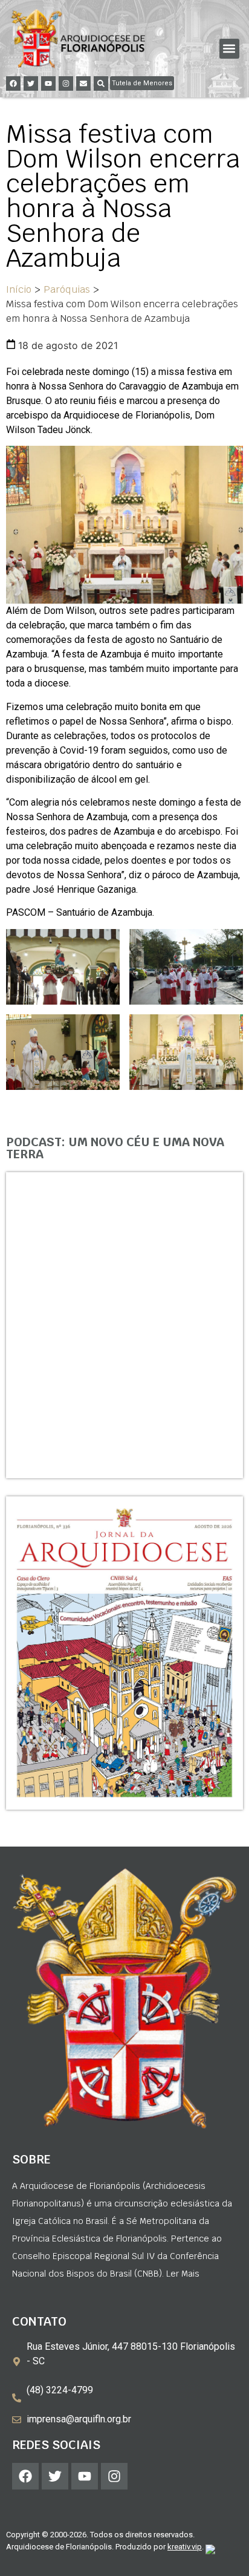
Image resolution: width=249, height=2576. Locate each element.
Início (19, 289)
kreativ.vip (185, 2547)
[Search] (101, 83)
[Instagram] (66, 83)
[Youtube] (48, 83)
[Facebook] (13, 83)
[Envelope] (83, 83)
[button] (229, 49)
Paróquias (67, 289)
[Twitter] (31, 83)
